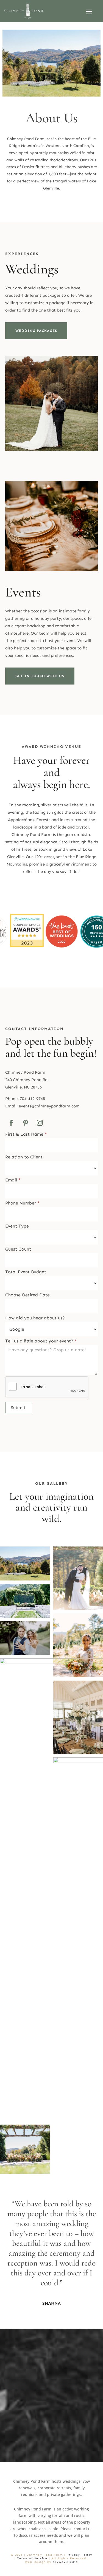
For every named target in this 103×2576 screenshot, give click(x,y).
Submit (18, 1408)
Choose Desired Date (27, 1295)
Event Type (17, 1226)
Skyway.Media (66, 2562)
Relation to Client (24, 1157)
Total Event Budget (26, 1272)
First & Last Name (26, 1134)
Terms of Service (32, 2558)
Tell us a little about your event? (41, 1341)
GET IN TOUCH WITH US (40, 676)
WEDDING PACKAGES (36, 331)
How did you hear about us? (35, 1318)
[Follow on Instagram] (40, 1123)
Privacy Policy (80, 2555)
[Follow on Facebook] (11, 1123)
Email (13, 1180)
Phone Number (22, 1203)
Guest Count (18, 1249)
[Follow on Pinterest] (26, 1123)
